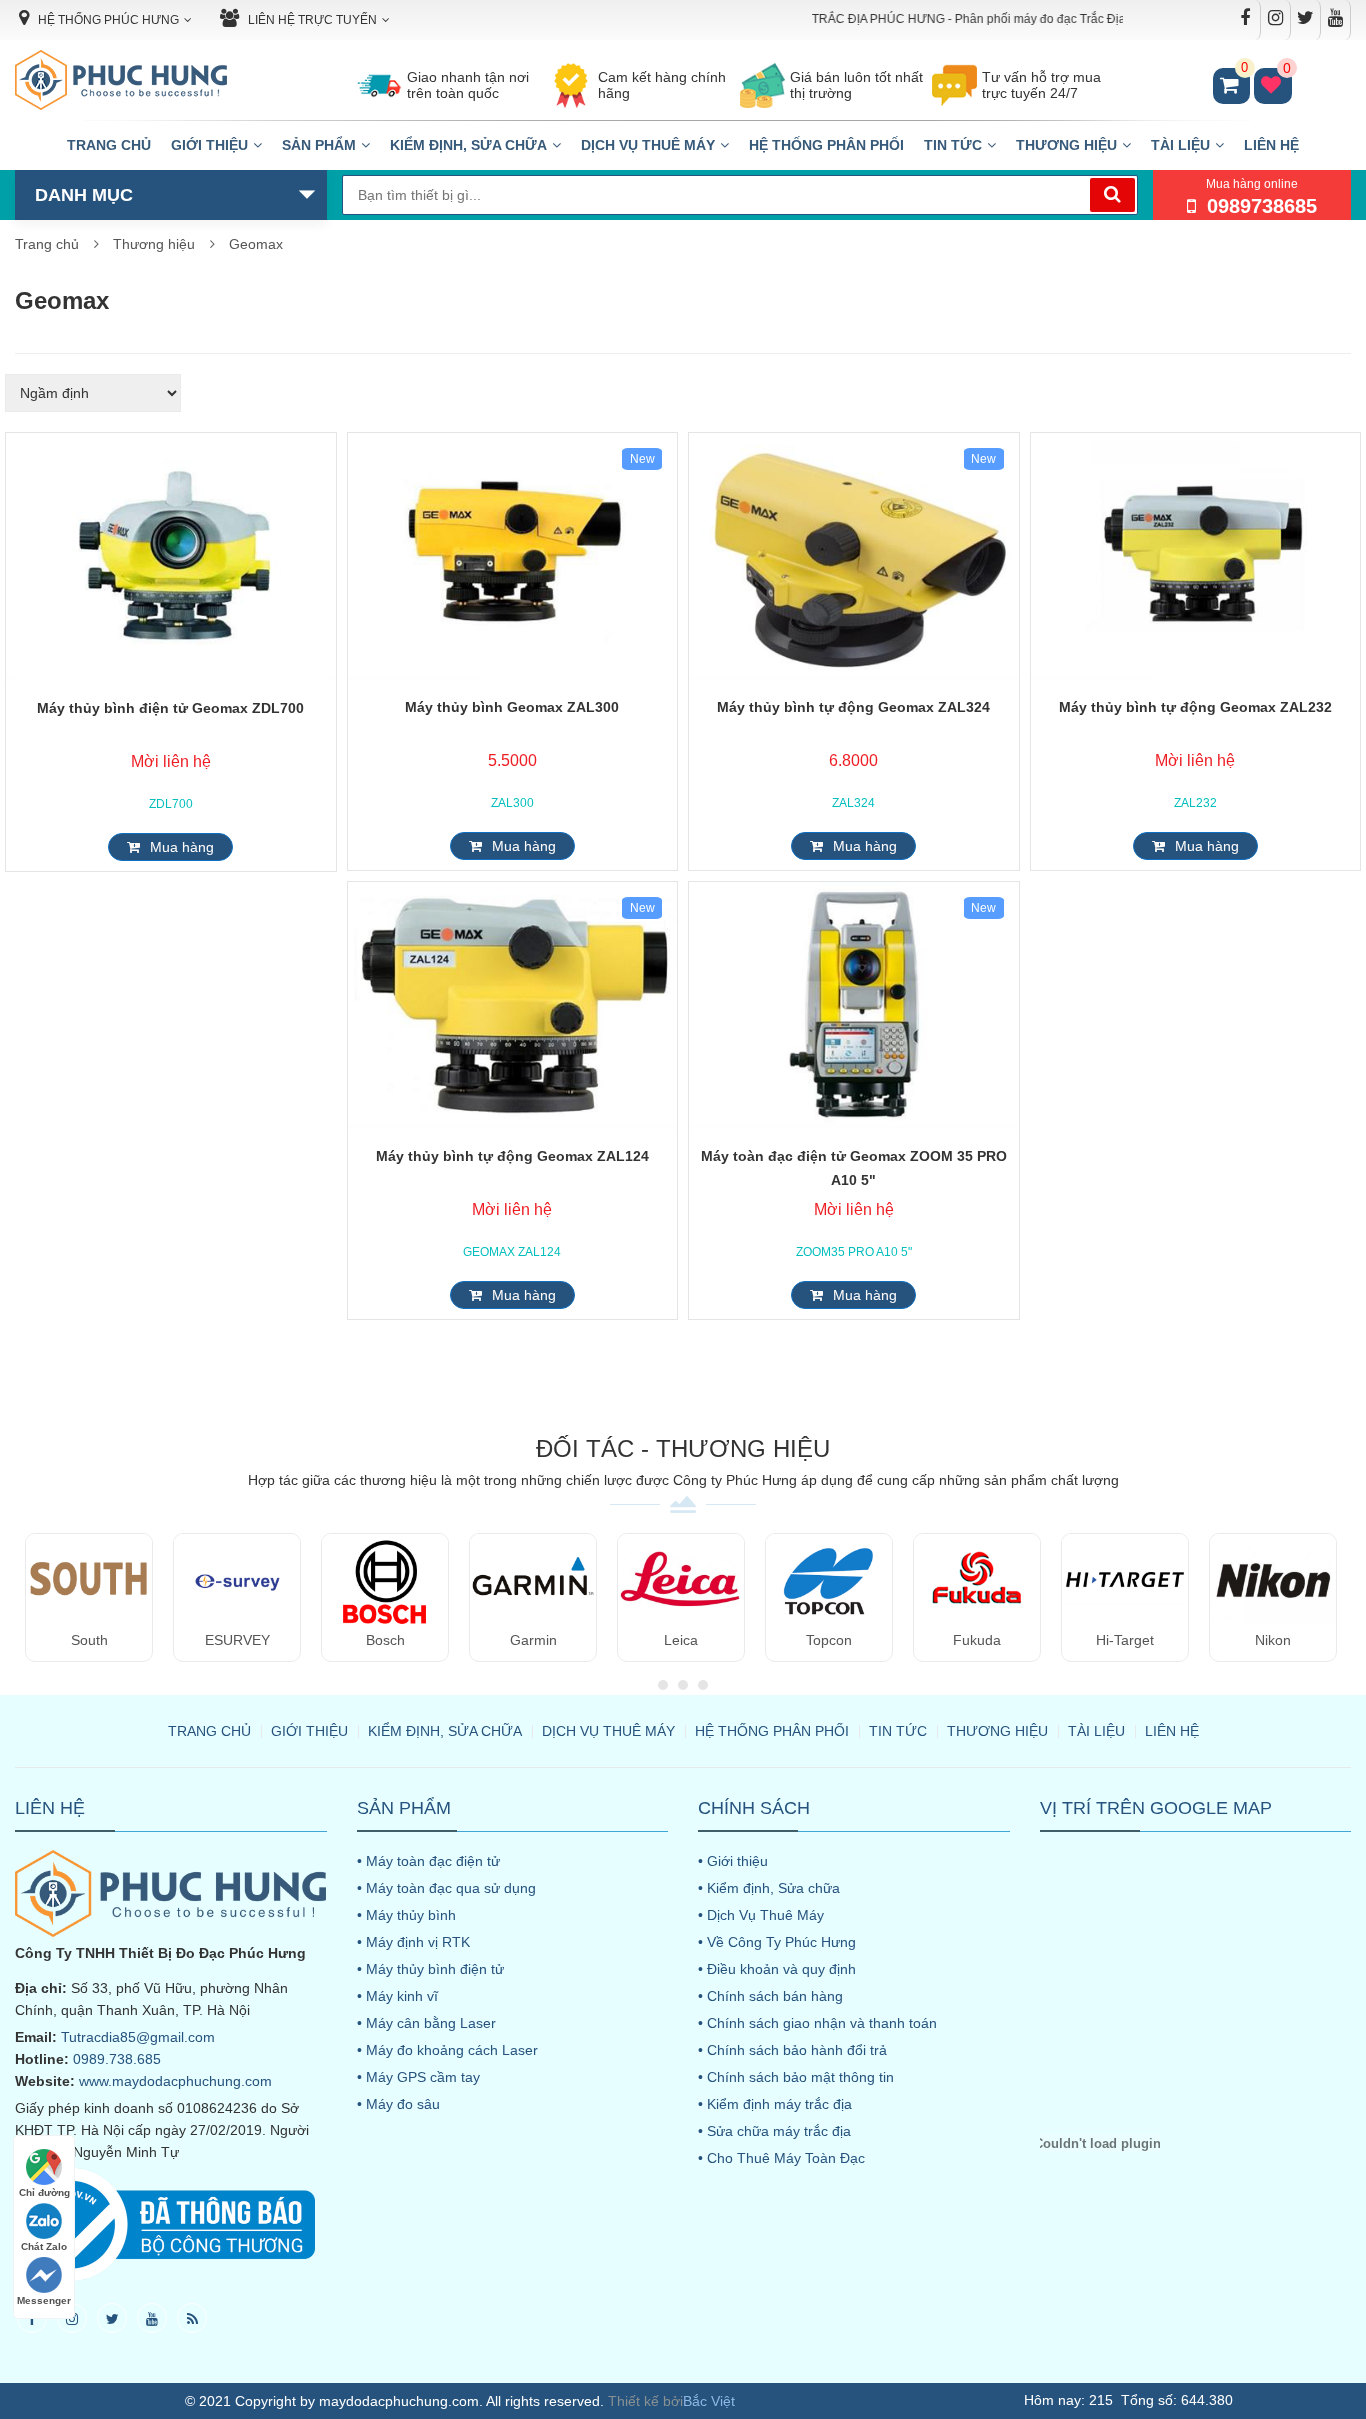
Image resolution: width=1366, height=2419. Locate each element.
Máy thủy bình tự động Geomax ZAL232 (1195, 707)
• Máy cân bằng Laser (426, 2023)
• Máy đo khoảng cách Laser (447, 2050)
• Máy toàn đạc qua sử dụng (446, 1888)
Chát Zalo (44, 2246)
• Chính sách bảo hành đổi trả (792, 2050)
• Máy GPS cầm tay (418, 2077)
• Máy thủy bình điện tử (430, 1969)
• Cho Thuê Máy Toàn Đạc (781, 2158)
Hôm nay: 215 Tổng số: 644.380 (1128, 2400)
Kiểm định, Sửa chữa (468, 145)
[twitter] (112, 2318)
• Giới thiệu (733, 1861)
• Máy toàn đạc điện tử (428, 1861)
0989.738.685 (117, 2059)
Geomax (256, 244)
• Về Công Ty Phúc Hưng (777, 1942)
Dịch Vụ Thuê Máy (648, 145)
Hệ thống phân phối (826, 145)
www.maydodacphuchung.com (175, 2081)
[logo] (121, 81)
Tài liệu (1180, 145)
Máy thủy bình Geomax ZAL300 (512, 707)
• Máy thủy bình (406, 1915)
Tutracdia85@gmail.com (138, 2037)
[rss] (192, 2318)
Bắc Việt (709, 2401)
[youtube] (152, 2318)
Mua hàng (182, 847)
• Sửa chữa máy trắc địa (774, 2131)
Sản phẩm (319, 145)
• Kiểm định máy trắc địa (775, 2104)
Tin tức (953, 145)
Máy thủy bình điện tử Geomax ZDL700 (170, 708)
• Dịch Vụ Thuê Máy (761, 1915)
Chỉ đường (44, 2192)
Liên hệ (1271, 145)
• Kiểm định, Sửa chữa (769, 1888)
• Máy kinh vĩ (397, 1996)
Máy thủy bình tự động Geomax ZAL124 (512, 1156)
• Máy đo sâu (398, 2104)
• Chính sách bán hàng (770, 1996)
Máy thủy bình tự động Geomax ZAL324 (853, 707)
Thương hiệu (1066, 145)
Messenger (44, 2300)
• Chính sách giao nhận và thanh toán (817, 2023)
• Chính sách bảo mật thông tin (796, 2077)
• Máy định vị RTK (413, 1942)
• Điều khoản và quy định (777, 1969)
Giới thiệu (209, 145)
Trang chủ (109, 145)
